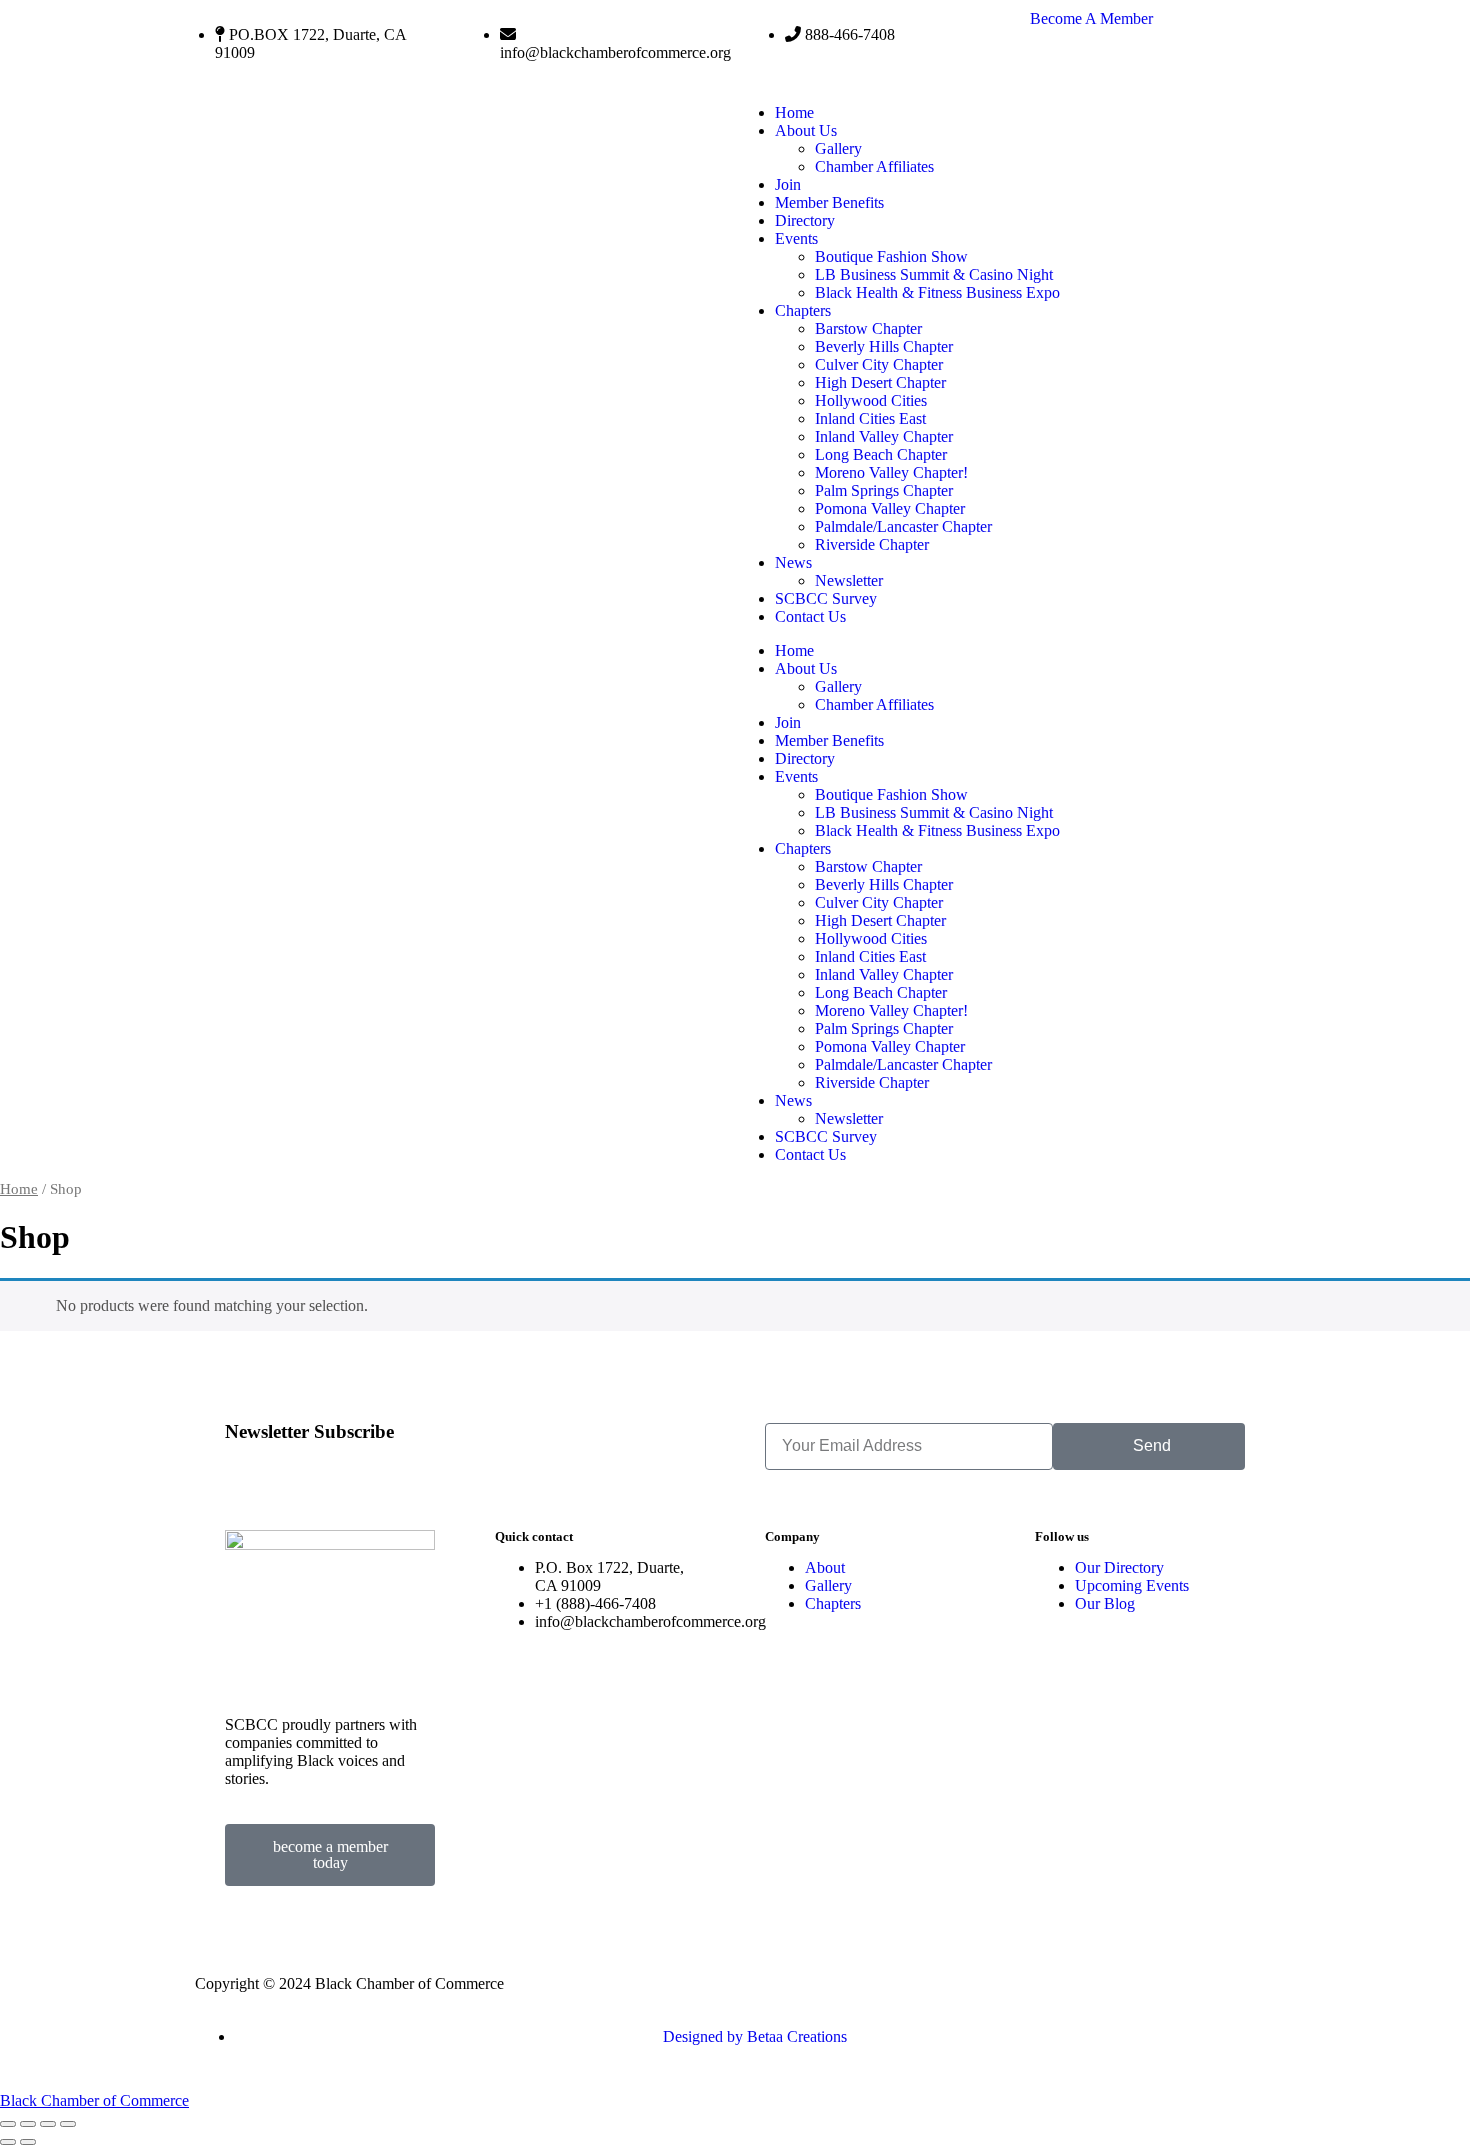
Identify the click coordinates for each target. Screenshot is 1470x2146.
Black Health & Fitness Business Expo (937, 292)
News (793, 562)
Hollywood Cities (871, 400)
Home (794, 112)
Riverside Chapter (872, 544)
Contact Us (810, 616)
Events (796, 238)
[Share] (48, 2124)
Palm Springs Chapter (884, 490)
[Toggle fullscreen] (28, 2124)
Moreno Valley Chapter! (891, 472)
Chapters (803, 310)
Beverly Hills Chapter (884, 346)
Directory (805, 220)
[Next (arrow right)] (28, 2142)
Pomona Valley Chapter (890, 508)
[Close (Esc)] (68, 2124)
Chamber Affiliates (874, 166)
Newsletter (849, 580)
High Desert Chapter (880, 382)
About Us (806, 130)
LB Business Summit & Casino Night (934, 274)
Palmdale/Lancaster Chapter (903, 526)
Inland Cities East (870, 418)
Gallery (838, 148)
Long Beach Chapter (881, 454)
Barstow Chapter (868, 328)
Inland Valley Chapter (884, 436)
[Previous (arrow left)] (8, 2142)
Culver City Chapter (879, 364)
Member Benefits (829, 202)
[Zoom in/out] (8, 2124)
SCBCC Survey (826, 598)
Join (788, 184)
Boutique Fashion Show (891, 256)
